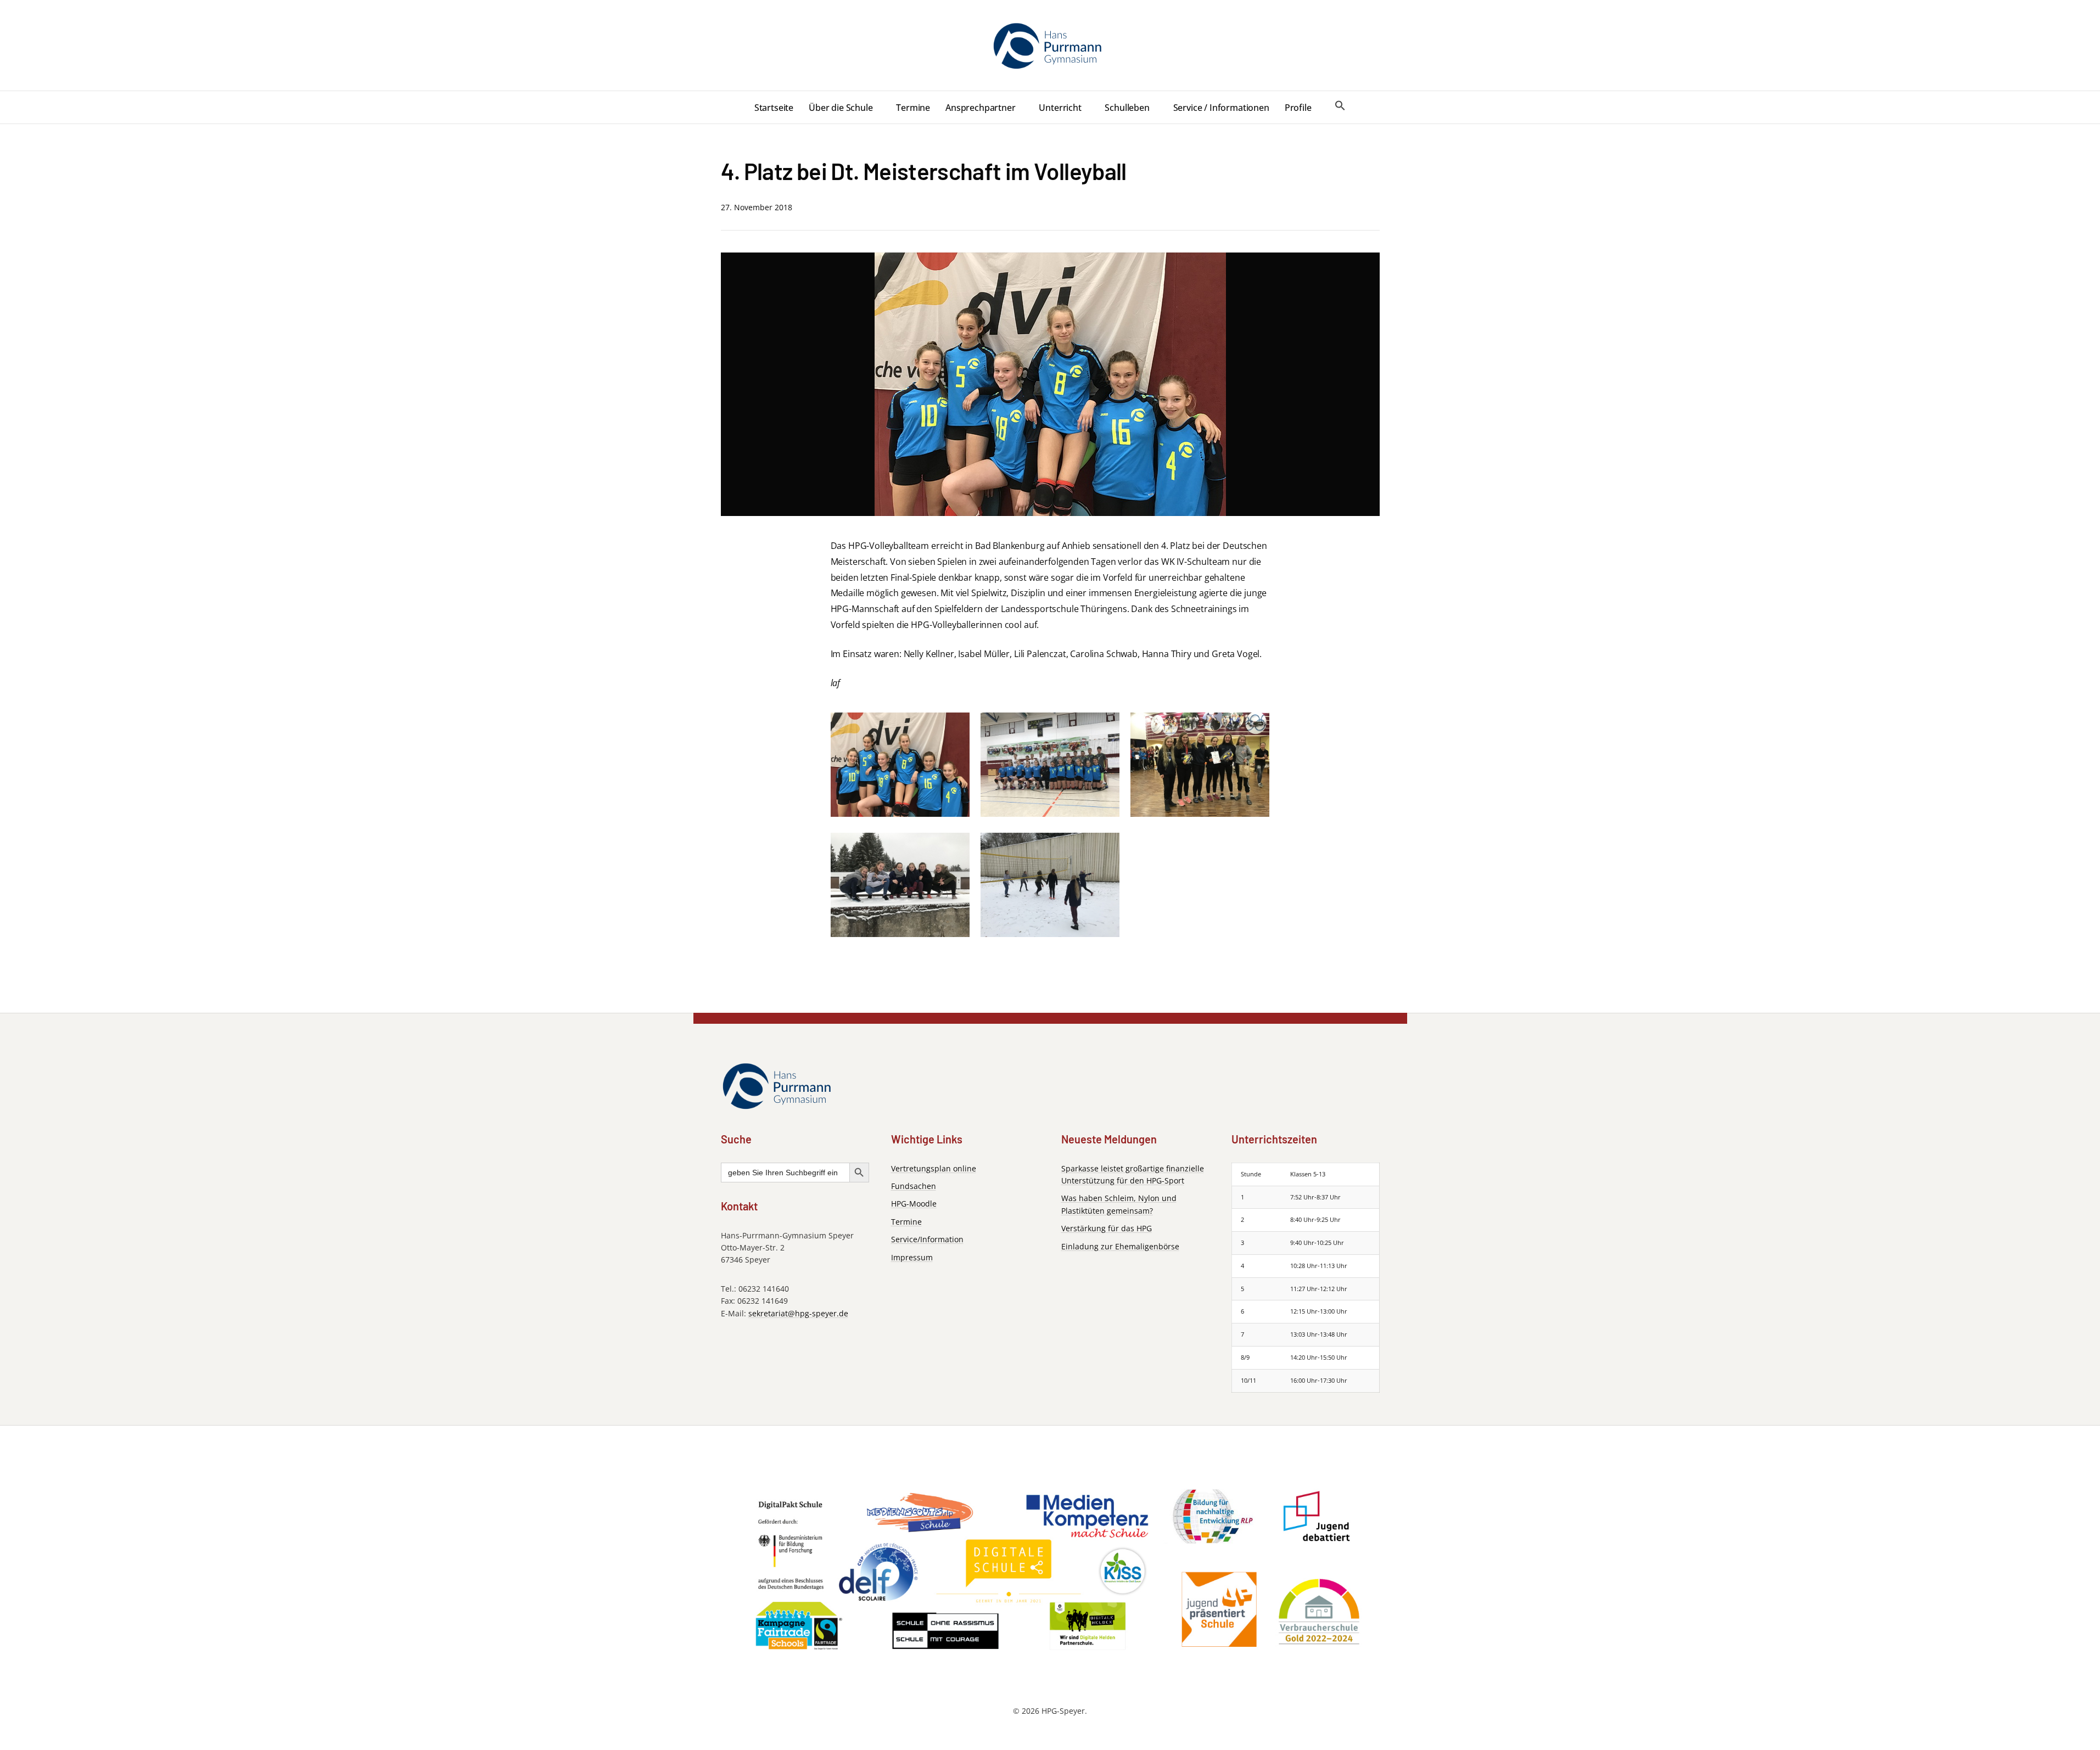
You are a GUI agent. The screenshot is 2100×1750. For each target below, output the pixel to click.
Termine (913, 108)
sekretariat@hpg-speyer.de (798, 1313)
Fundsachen (914, 1186)
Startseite (774, 108)
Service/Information (927, 1239)
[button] (1340, 106)
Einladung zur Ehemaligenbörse (1120, 1246)
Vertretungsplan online (934, 1168)
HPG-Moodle (914, 1204)
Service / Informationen (1221, 108)
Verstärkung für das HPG (1107, 1228)
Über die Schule (841, 108)
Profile (1298, 108)
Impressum (912, 1257)
